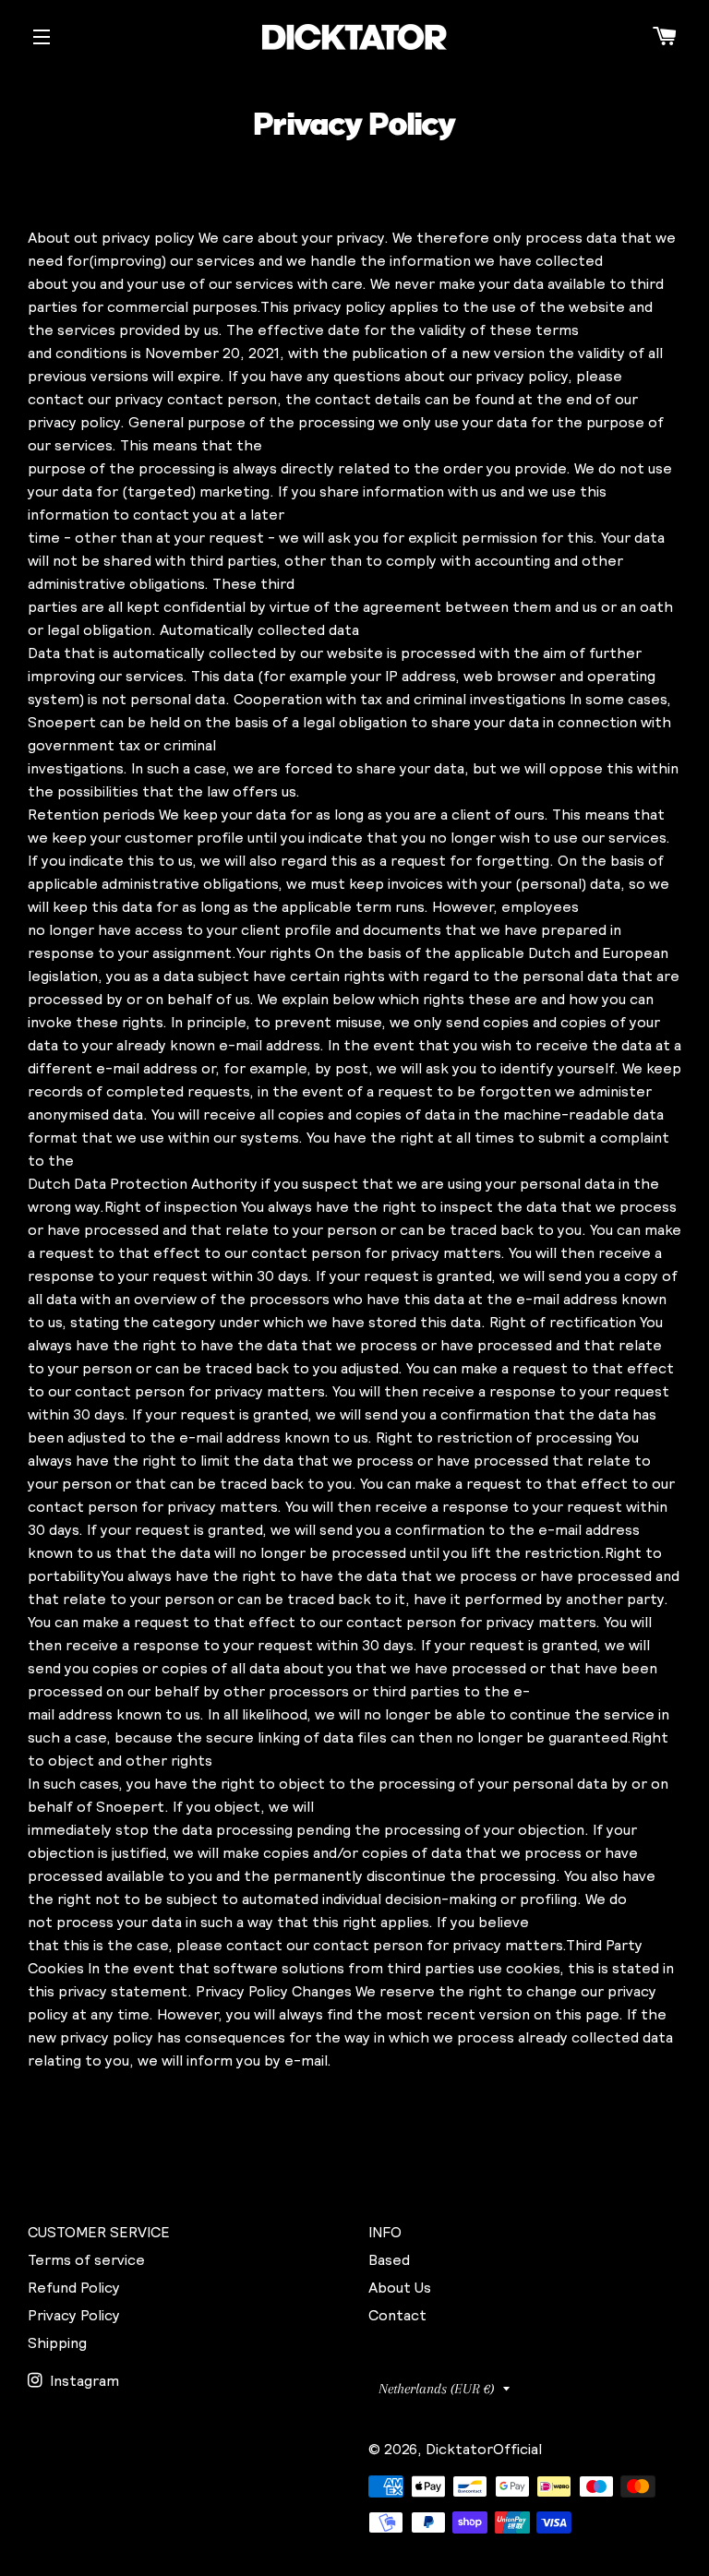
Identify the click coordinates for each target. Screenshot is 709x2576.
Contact (397, 2315)
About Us (400, 2287)
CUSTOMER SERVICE (99, 2232)
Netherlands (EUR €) (436, 2389)
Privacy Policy (74, 2315)
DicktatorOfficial (484, 2449)
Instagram (83, 2380)
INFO (385, 2232)
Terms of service (86, 2259)
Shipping (57, 2342)
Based (389, 2259)
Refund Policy (74, 2287)
